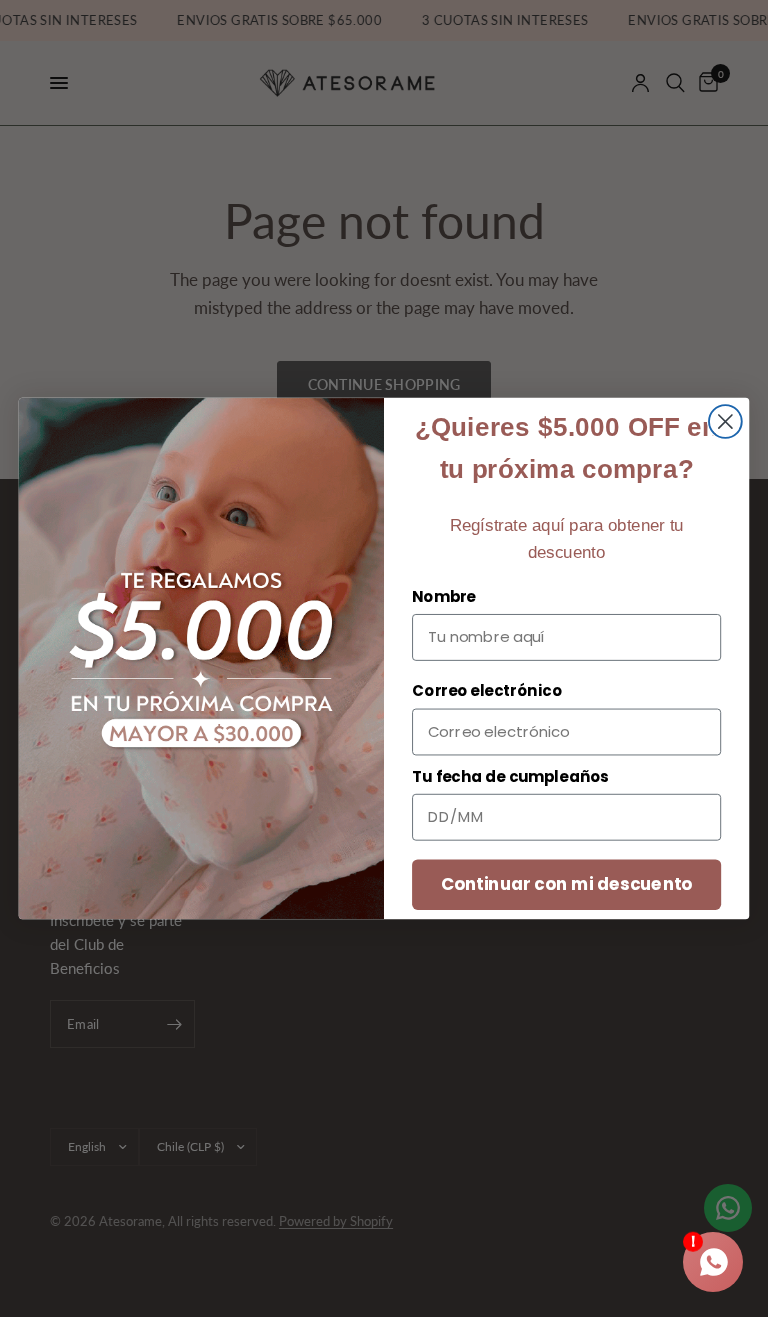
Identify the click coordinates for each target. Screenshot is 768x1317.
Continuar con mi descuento (567, 883)
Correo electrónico (487, 691)
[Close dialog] (725, 421)
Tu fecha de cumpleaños (510, 777)
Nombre (444, 597)
